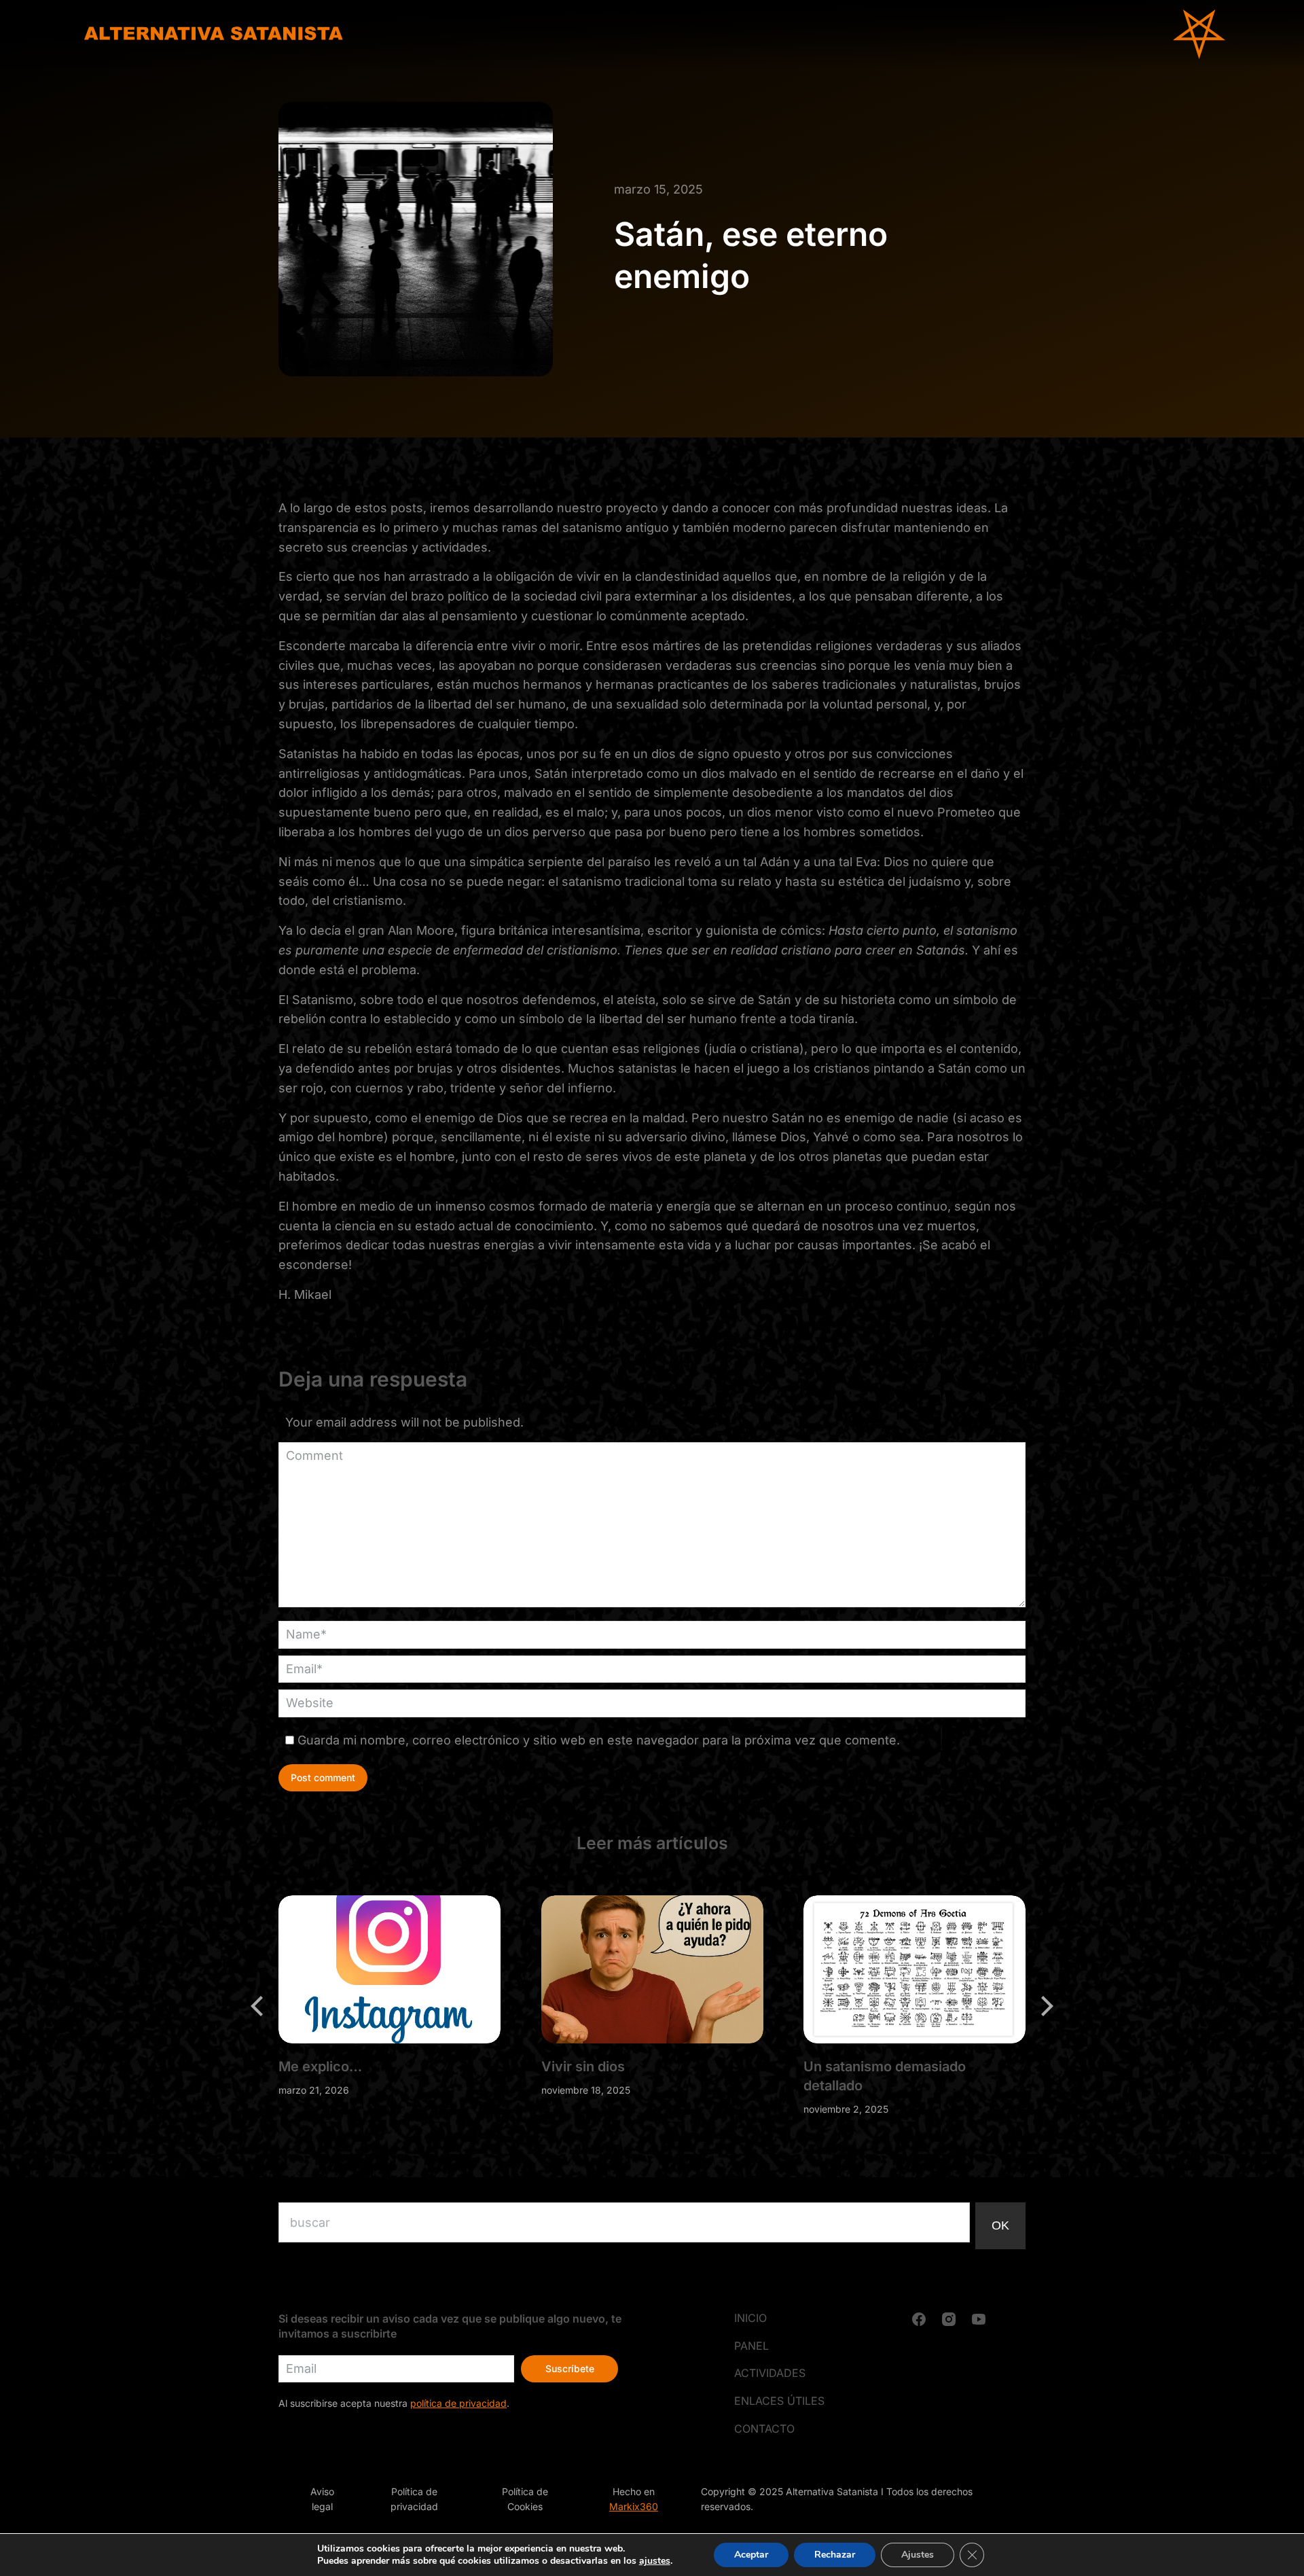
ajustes (655, 2561)
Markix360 (634, 2506)
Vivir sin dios (583, 2066)
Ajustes (918, 2555)
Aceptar (751, 2555)
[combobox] (624, 2222)
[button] (258, 2006)
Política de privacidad (414, 2499)
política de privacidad (458, 2403)
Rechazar (835, 2555)
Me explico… (320, 2066)
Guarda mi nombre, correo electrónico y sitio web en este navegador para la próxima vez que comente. (599, 1740)
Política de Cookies (525, 2499)
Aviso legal (322, 2499)
